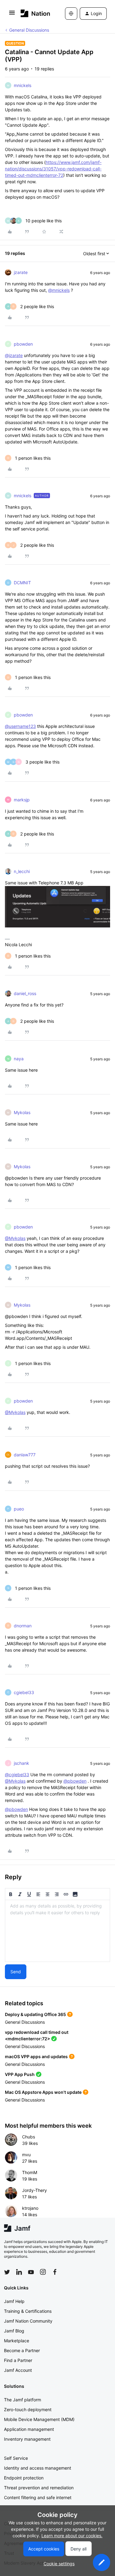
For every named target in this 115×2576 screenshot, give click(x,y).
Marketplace (17, 2341)
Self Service (16, 2458)
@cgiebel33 (17, 1774)
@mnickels (59, 290)
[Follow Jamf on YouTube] (31, 2272)
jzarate (21, 272)
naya (19, 1059)
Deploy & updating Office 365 (35, 2014)
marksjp (22, 800)
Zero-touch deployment (28, 2409)
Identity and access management (38, 2468)
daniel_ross (25, 993)
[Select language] (71, 14)
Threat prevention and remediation (39, 2488)
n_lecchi (22, 871)
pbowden (23, 344)
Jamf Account (18, 2370)
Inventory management (27, 2439)
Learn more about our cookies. (72, 2536)
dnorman (23, 1626)
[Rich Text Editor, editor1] (57, 1931)
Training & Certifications (28, 2311)
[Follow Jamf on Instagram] (43, 2272)
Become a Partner (22, 2350)
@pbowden (75, 1781)
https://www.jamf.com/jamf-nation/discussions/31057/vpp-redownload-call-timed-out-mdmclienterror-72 (53, 169)
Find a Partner (18, 2360)
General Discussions (29, 30)
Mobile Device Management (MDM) (39, 2419)
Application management (29, 2429)
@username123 (20, 726)
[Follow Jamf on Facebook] (55, 2272)
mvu (26, 2155)
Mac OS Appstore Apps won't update (43, 2092)
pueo (19, 1509)
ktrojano (30, 2208)
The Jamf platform (23, 2400)
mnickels (23, 85)
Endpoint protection (24, 2478)
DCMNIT (22, 583)
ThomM (30, 2172)
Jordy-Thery (34, 2190)
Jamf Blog (14, 2331)
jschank (21, 1763)
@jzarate (14, 355)
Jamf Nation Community (28, 2321)
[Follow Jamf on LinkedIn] (19, 2272)
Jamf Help (14, 2301)
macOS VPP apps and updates (36, 2056)
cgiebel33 (24, 1692)
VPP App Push (20, 2074)
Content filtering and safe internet (38, 2497)
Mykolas (22, 1112)
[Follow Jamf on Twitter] (7, 2272)
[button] (12, 15)
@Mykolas (15, 1238)
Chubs (29, 2137)
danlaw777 (25, 1455)
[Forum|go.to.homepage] (34, 13)
